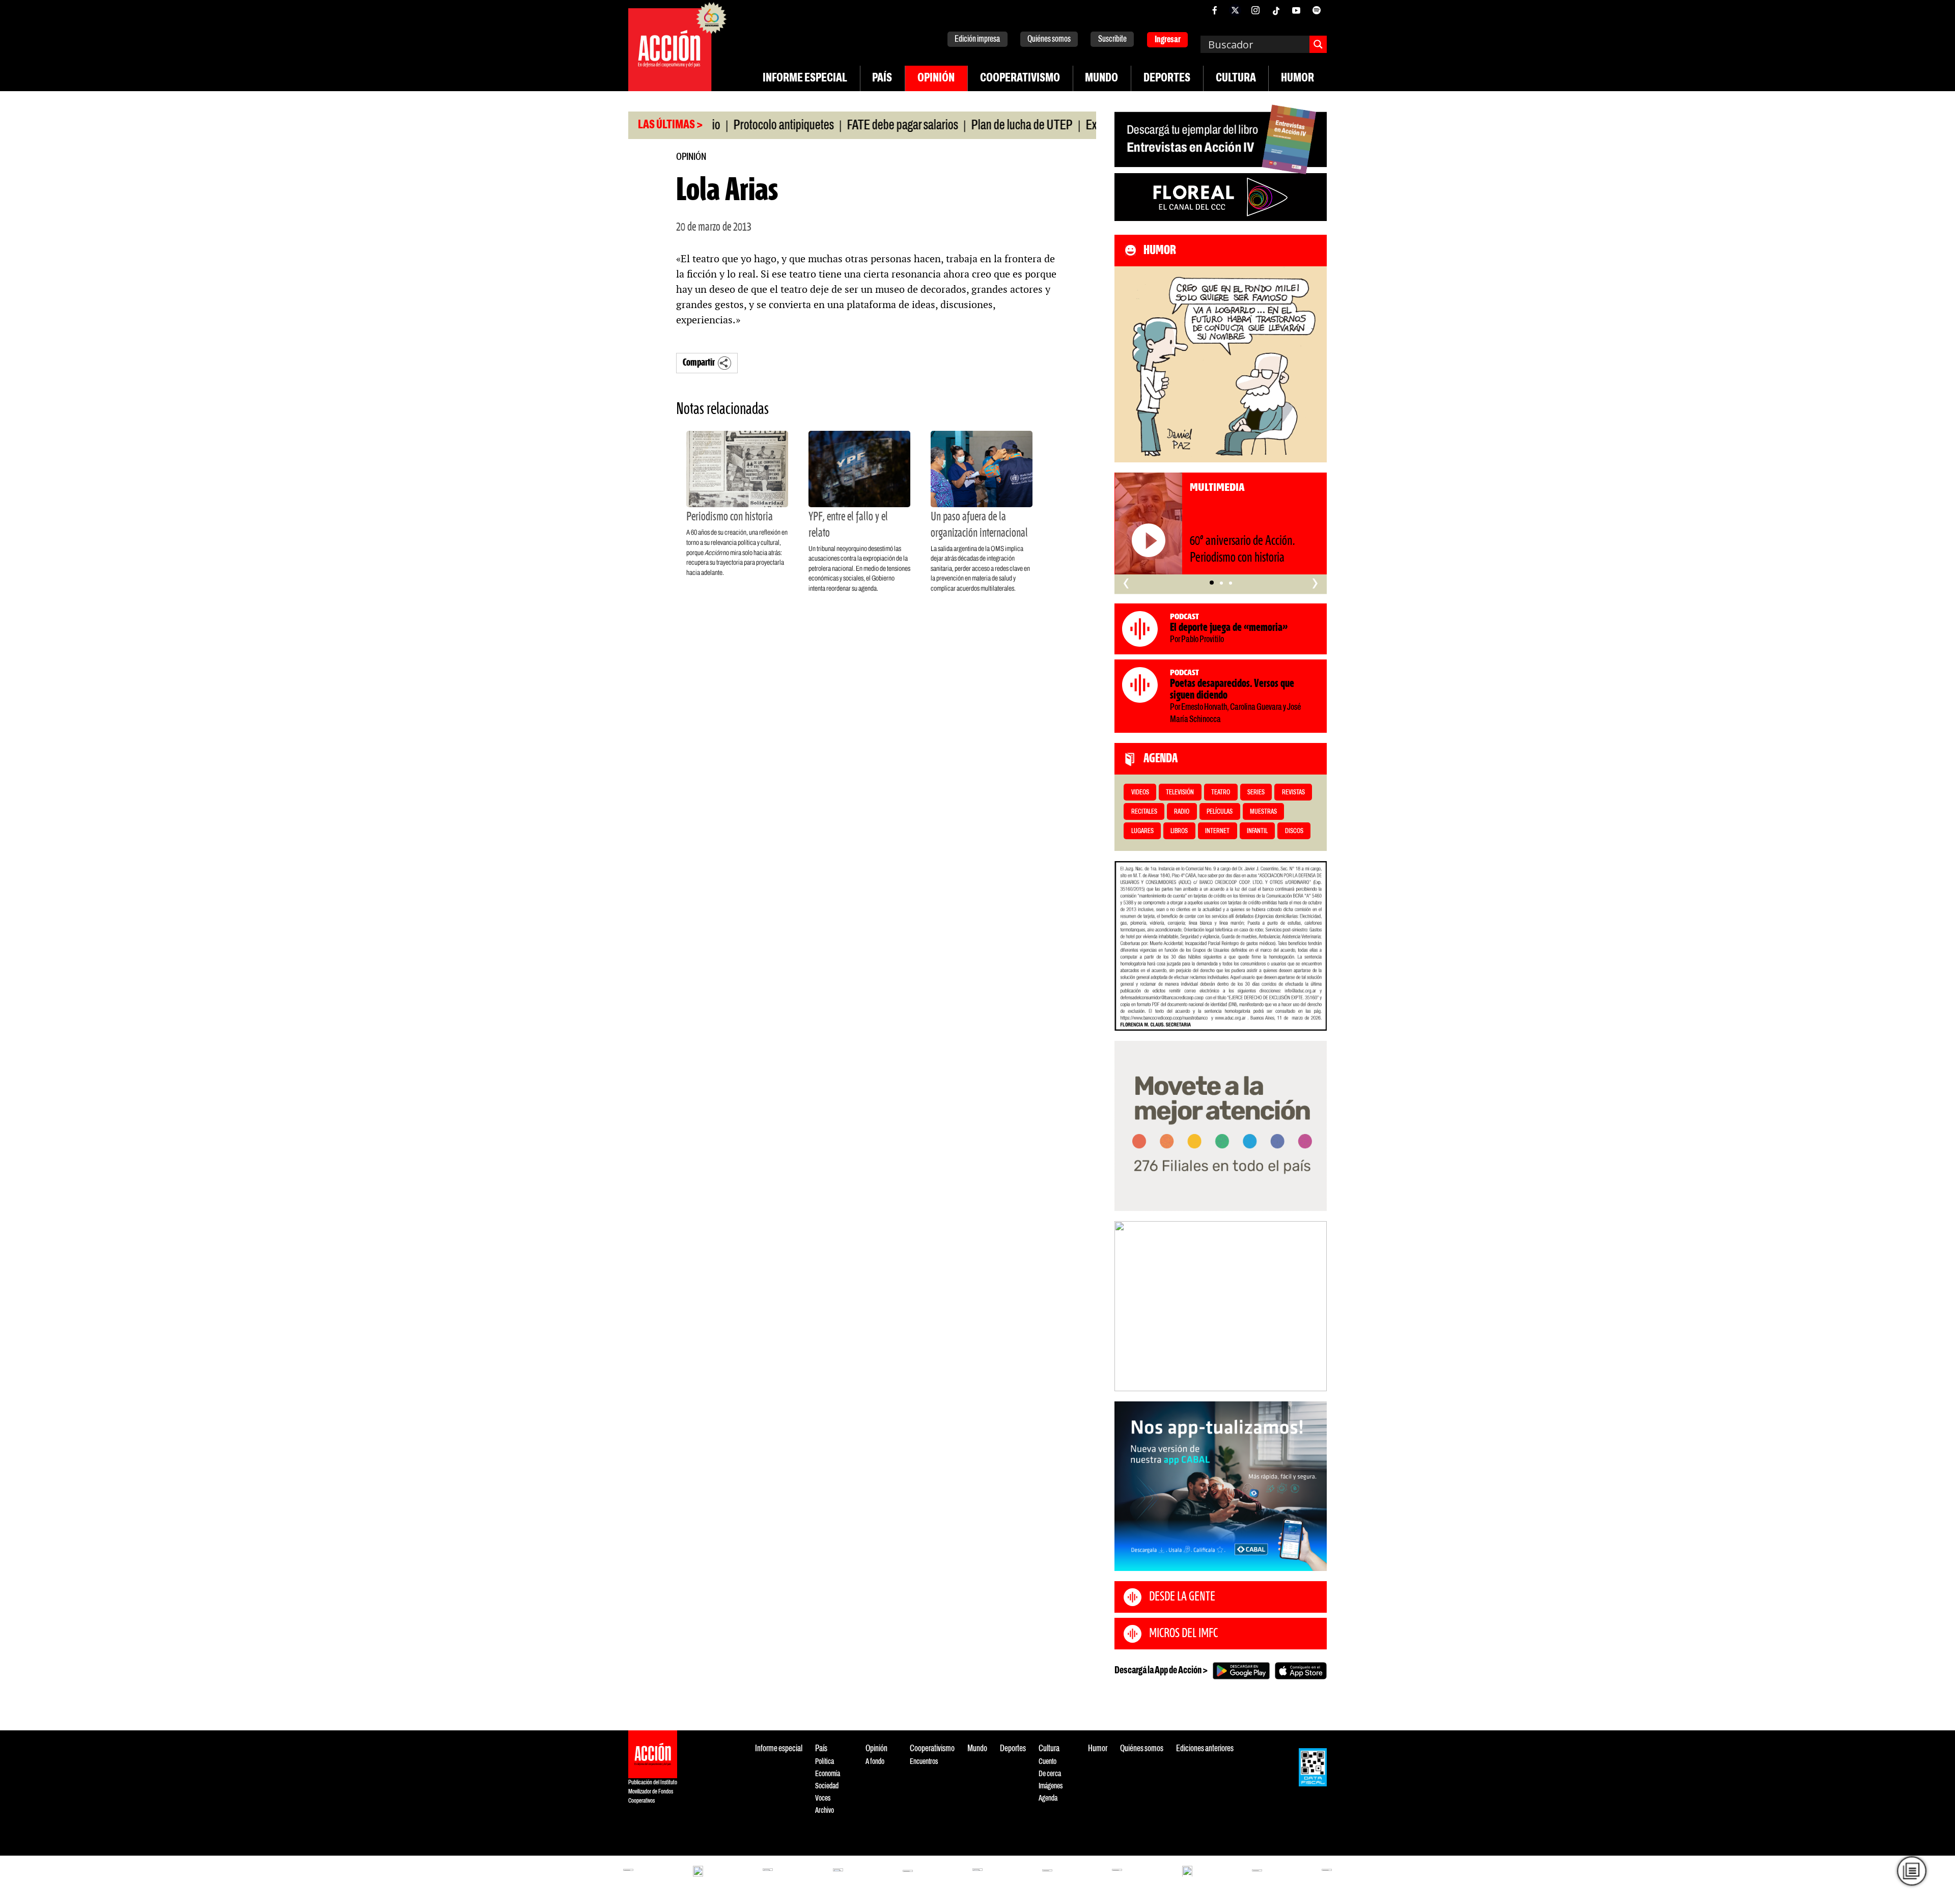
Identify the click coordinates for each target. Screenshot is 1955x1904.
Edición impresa (977, 39)
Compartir (699, 363)
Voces (823, 1798)
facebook (1215, 10)
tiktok (1276, 10)
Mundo (1101, 78)
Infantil (1257, 831)
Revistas (1293, 793)
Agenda (1048, 1798)
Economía (828, 1774)
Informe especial (805, 78)
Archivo (825, 1811)
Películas (1220, 812)
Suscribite (1112, 39)
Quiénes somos (1049, 39)
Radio (1182, 812)
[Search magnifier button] (1318, 44)
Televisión (1180, 793)
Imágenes (1051, 1786)
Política (825, 1762)
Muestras (1263, 812)
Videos (1140, 793)
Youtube (1296, 10)
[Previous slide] (1127, 1306)
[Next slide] (1314, 1306)
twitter (1235, 10)
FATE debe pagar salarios (830, 126)
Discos (1294, 831)
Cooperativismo (1020, 78)
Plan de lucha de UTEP (950, 126)
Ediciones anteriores (1205, 1749)
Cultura (1236, 78)
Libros (1179, 831)
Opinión (936, 78)
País (882, 78)
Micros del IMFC (1183, 1634)
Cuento (1048, 1762)
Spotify (1317, 10)
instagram (1255, 10)
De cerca (1050, 1774)
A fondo (875, 1762)
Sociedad (827, 1786)
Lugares (1142, 831)
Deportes (1167, 78)
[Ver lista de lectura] (1912, 1871)
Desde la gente (1182, 1597)
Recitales (1144, 812)
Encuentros (924, 1762)
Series (1256, 793)
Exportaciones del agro (1064, 126)
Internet (1217, 831)
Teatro (1221, 793)
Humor (1297, 78)
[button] (1211, 583)
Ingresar (1168, 40)
